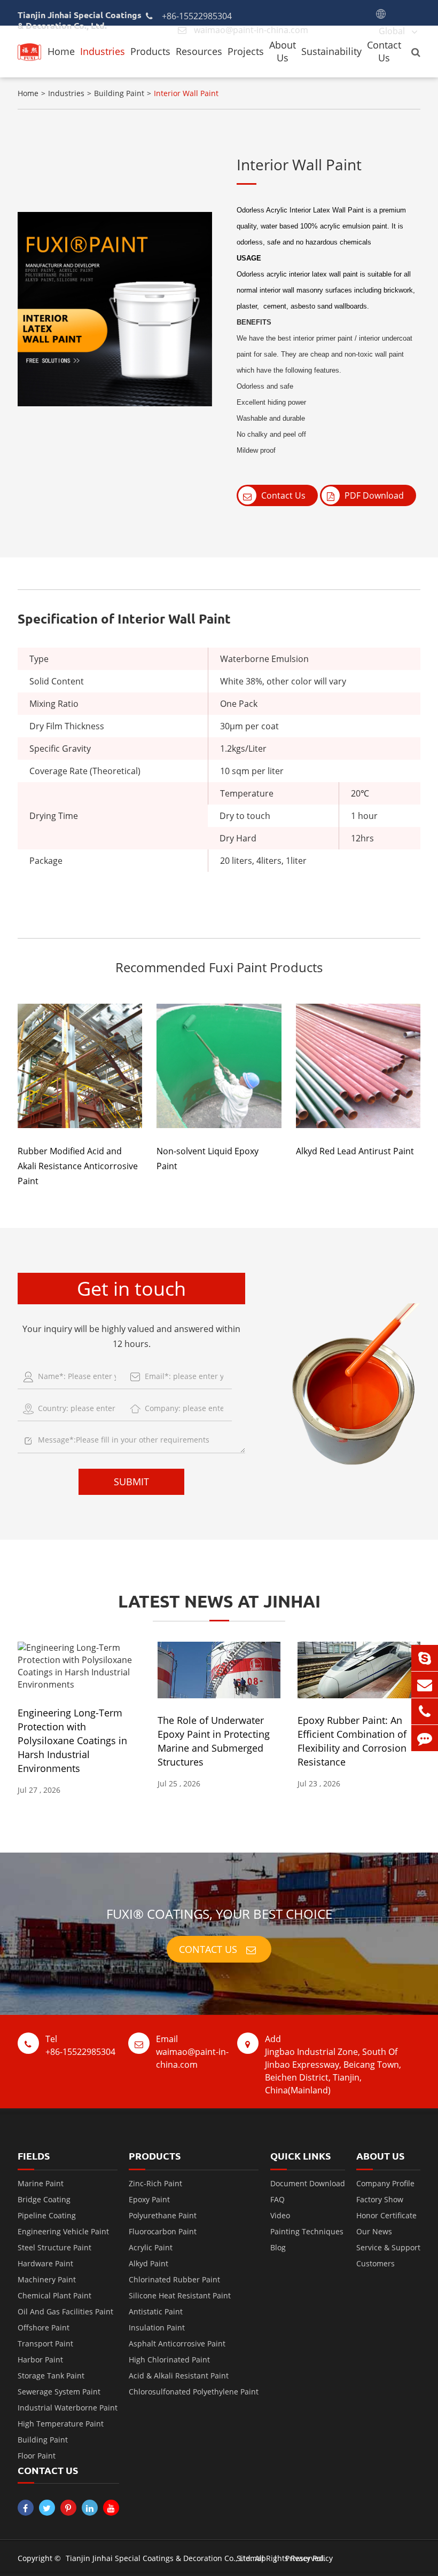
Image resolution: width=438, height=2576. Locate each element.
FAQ (277, 2199)
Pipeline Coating (47, 2215)
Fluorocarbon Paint (163, 2231)
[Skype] (425, 1658)
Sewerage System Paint (59, 2392)
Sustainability (331, 51)
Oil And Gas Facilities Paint (65, 2311)
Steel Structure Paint (54, 2247)
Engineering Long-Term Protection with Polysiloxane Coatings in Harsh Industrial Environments (72, 1740)
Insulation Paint (157, 2327)
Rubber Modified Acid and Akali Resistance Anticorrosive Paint (78, 1166)
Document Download (308, 2183)
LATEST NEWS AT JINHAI (219, 1601)
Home (61, 51)
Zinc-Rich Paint (155, 2183)
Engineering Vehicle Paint (63, 2231)
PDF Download (373, 495)
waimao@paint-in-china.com (192, 2052)
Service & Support (388, 2247)
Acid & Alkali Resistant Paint (179, 2376)
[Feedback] (425, 1738)
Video (280, 2215)
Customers (376, 2263)
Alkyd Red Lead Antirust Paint (355, 1151)
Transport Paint (45, 2343)
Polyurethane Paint (163, 2215)
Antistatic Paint (156, 2311)
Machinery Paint (47, 2279)
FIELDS (34, 2156)
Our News (374, 2231)
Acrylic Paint (151, 2247)
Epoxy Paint (149, 2199)
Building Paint (119, 93)
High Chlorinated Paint (169, 2360)
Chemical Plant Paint (54, 2295)
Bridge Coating (44, 2199)
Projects (246, 51)
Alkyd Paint (148, 2263)
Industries (103, 51)
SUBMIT (131, 1482)
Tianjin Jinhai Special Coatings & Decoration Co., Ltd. (159, 2558)
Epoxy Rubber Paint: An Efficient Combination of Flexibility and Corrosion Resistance (352, 1741)
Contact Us (384, 51)
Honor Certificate (386, 2215)
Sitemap (251, 2558)
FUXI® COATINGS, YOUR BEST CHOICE (219, 1914)
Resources (199, 51)
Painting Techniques (307, 2231)
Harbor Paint (40, 2360)
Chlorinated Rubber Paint (174, 2279)
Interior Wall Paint (186, 93)
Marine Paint (41, 2183)
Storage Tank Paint (51, 2376)
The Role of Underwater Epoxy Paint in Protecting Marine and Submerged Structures (214, 1741)
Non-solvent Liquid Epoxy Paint (208, 1159)
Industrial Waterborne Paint (68, 2408)
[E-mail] (425, 1685)
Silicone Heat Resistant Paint (180, 2295)
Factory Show (380, 2199)
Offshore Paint (44, 2327)
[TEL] (425, 1711)
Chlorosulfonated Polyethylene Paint (194, 2392)
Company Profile (385, 2183)
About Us (283, 51)
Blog (278, 2247)
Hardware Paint (45, 2263)
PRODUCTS (155, 2156)
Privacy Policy (309, 2558)
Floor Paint (37, 2456)
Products (150, 51)
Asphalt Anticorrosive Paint (177, 2343)
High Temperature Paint (61, 2424)
